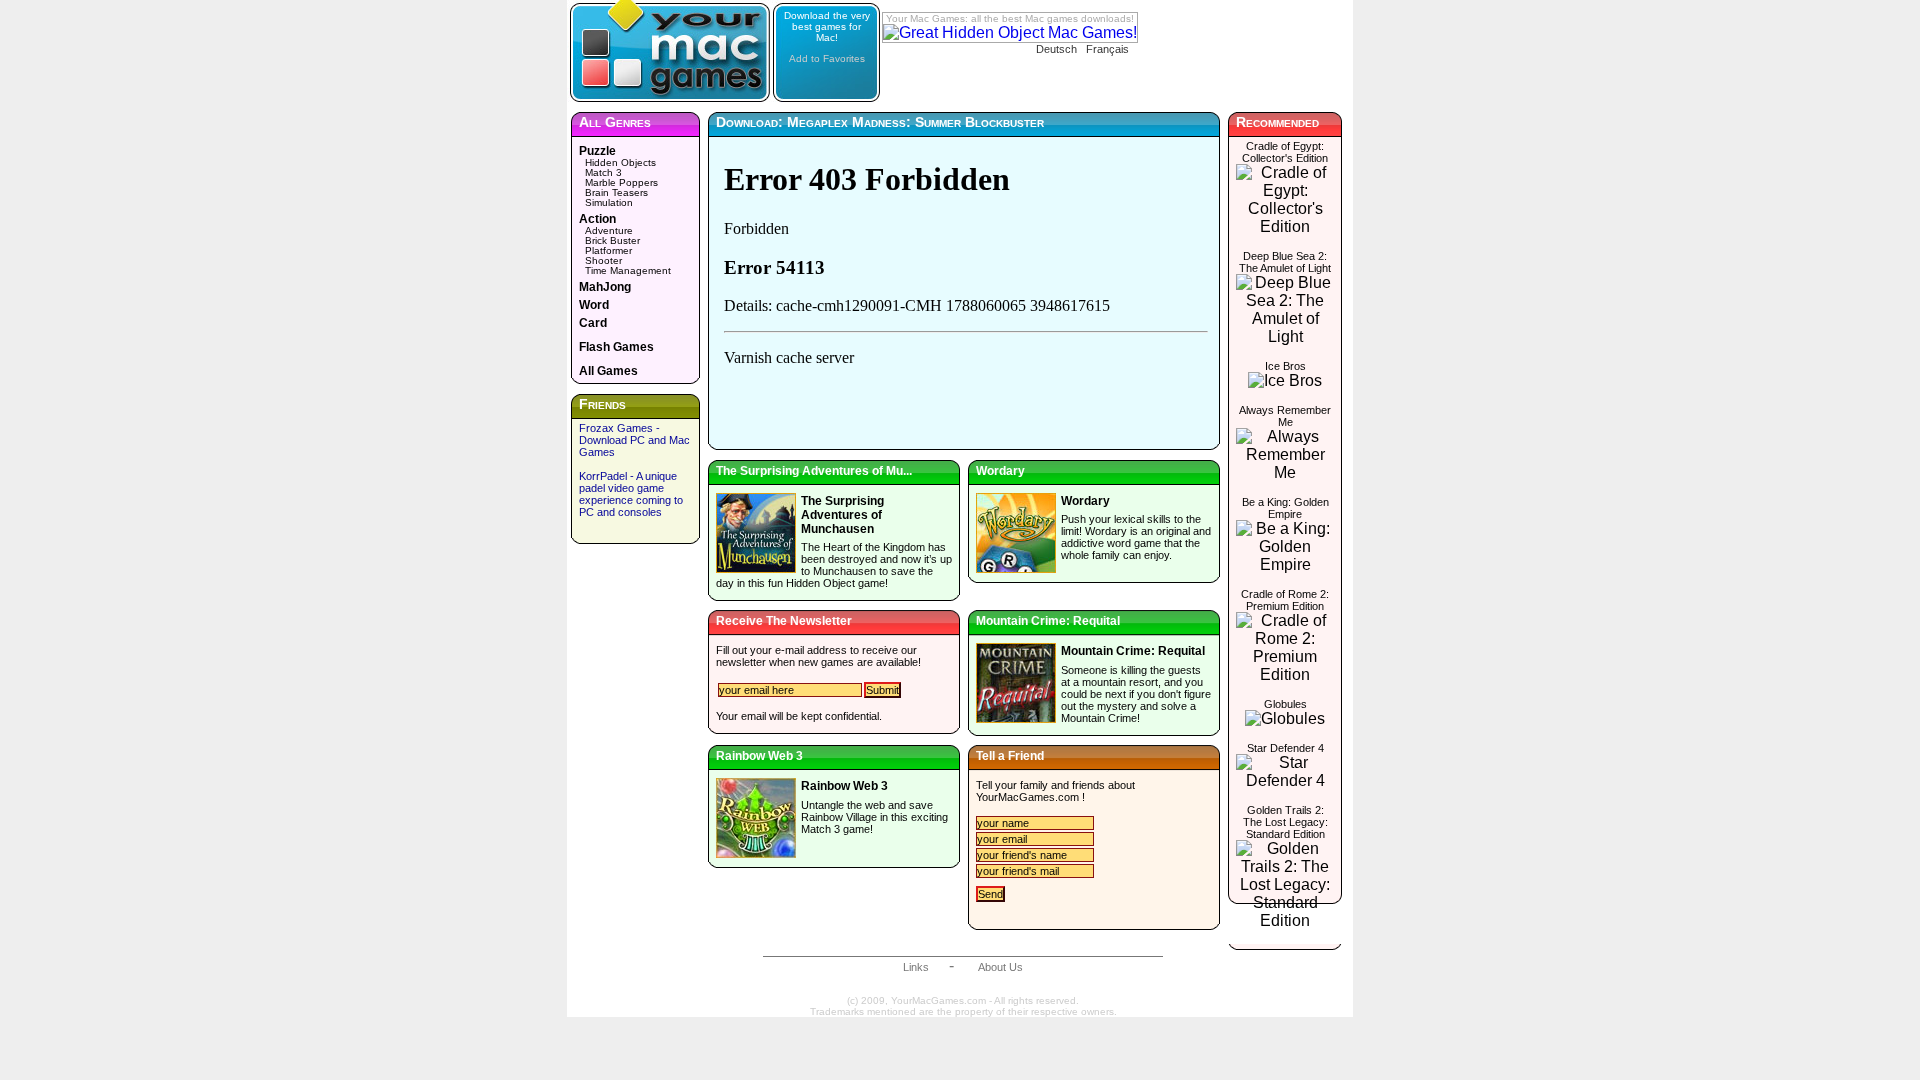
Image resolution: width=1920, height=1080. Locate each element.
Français (1107, 49)
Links (916, 967)
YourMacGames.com (1027, 797)
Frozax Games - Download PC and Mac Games (634, 440)
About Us (1000, 967)
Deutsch (1056, 49)
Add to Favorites (827, 58)
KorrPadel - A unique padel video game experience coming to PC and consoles (631, 494)
